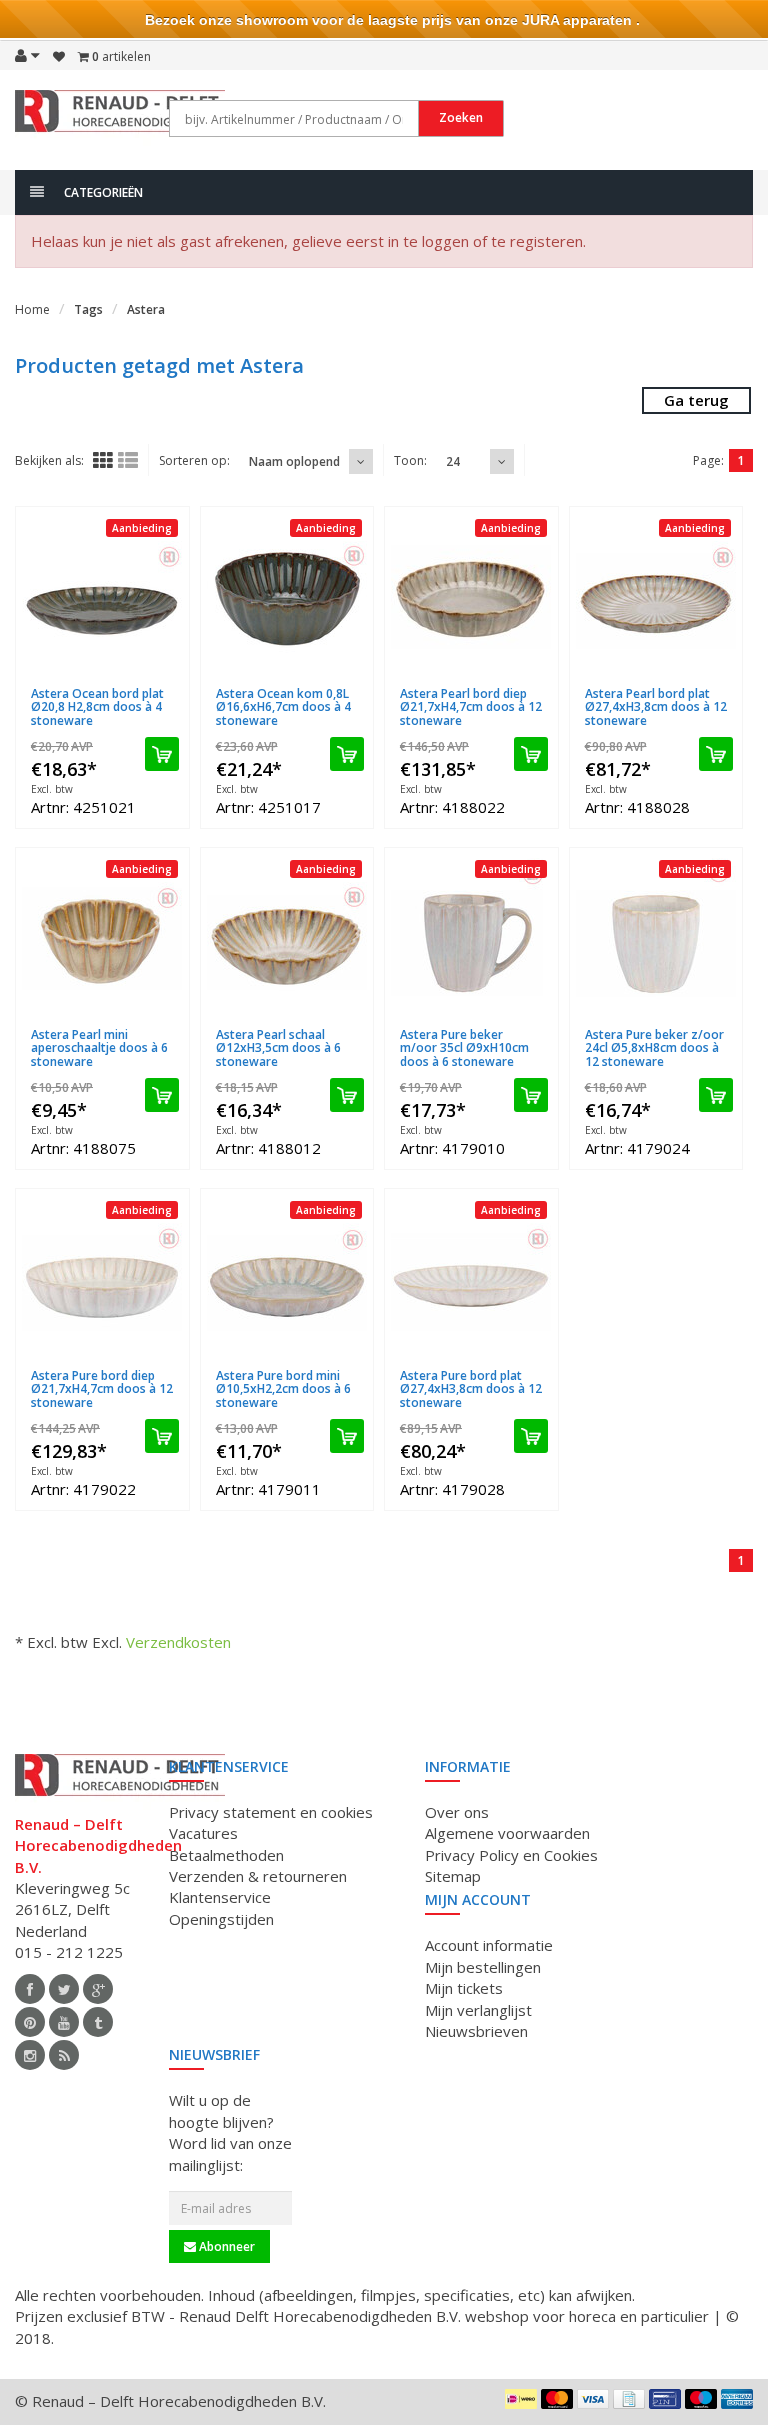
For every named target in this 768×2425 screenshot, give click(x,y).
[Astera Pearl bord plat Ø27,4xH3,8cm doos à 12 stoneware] (656, 597)
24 (453, 461)
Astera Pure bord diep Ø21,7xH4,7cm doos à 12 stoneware (102, 1388)
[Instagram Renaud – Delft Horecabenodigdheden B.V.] (30, 2055)
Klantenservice (220, 1897)
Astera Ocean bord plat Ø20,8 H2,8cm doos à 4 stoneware (97, 706)
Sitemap (453, 1876)
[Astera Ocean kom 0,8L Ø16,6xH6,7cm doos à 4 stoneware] (287, 597)
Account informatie (489, 1945)
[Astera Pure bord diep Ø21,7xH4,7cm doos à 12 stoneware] (102, 1279)
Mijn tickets (464, 1988)
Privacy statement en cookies (271, 1812)
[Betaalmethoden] (521, 2399)
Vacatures (203, 1833)
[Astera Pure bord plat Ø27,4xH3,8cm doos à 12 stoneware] (471, 1279)
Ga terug (696, 400)
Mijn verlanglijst (478, 2010)
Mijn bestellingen (483, 1967)
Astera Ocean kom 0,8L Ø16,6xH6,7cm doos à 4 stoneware (283, 706)
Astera (146, 309)
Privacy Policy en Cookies (511, 1855)
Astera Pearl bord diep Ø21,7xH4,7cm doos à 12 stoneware (471, 706)
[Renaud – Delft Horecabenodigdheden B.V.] (120, 118)
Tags (88, 309)
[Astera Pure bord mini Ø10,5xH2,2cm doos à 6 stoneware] (287, 1279)
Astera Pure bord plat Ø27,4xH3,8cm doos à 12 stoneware (471, 1388)
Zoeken (461, 117)
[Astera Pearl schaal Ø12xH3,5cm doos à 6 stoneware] (287, 938)
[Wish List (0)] (59, 57)
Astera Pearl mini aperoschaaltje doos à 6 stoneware (99, 1047)
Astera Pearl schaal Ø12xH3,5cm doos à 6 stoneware (278, 1047)
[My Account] (27, 55)
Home (32, 309)
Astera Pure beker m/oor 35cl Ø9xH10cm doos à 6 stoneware (464, 1047)
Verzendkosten (178, 1642)
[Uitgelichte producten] (64, 2055)
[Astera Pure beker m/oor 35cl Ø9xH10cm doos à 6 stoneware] (471, 938)
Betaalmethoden (226, 1855)
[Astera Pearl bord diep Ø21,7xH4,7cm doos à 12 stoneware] (471, 597)
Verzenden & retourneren (258, 1876)
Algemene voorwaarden (507, 1833)
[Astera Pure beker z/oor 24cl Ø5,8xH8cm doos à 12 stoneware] (656, 938)
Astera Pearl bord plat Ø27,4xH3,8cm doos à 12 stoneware (656, 706)
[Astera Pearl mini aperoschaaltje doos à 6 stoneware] (102, 938)
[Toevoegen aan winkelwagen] (162, 754)
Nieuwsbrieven (476, 2031)
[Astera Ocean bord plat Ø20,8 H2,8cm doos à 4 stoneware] (102, 597)
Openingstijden (221, 1919)
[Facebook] (30, 1989)
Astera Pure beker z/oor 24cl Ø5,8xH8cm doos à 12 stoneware (654, 1047)
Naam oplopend (294, 461)
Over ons (457, 1812)
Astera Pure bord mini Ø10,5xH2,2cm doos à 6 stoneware (283, 1388)
